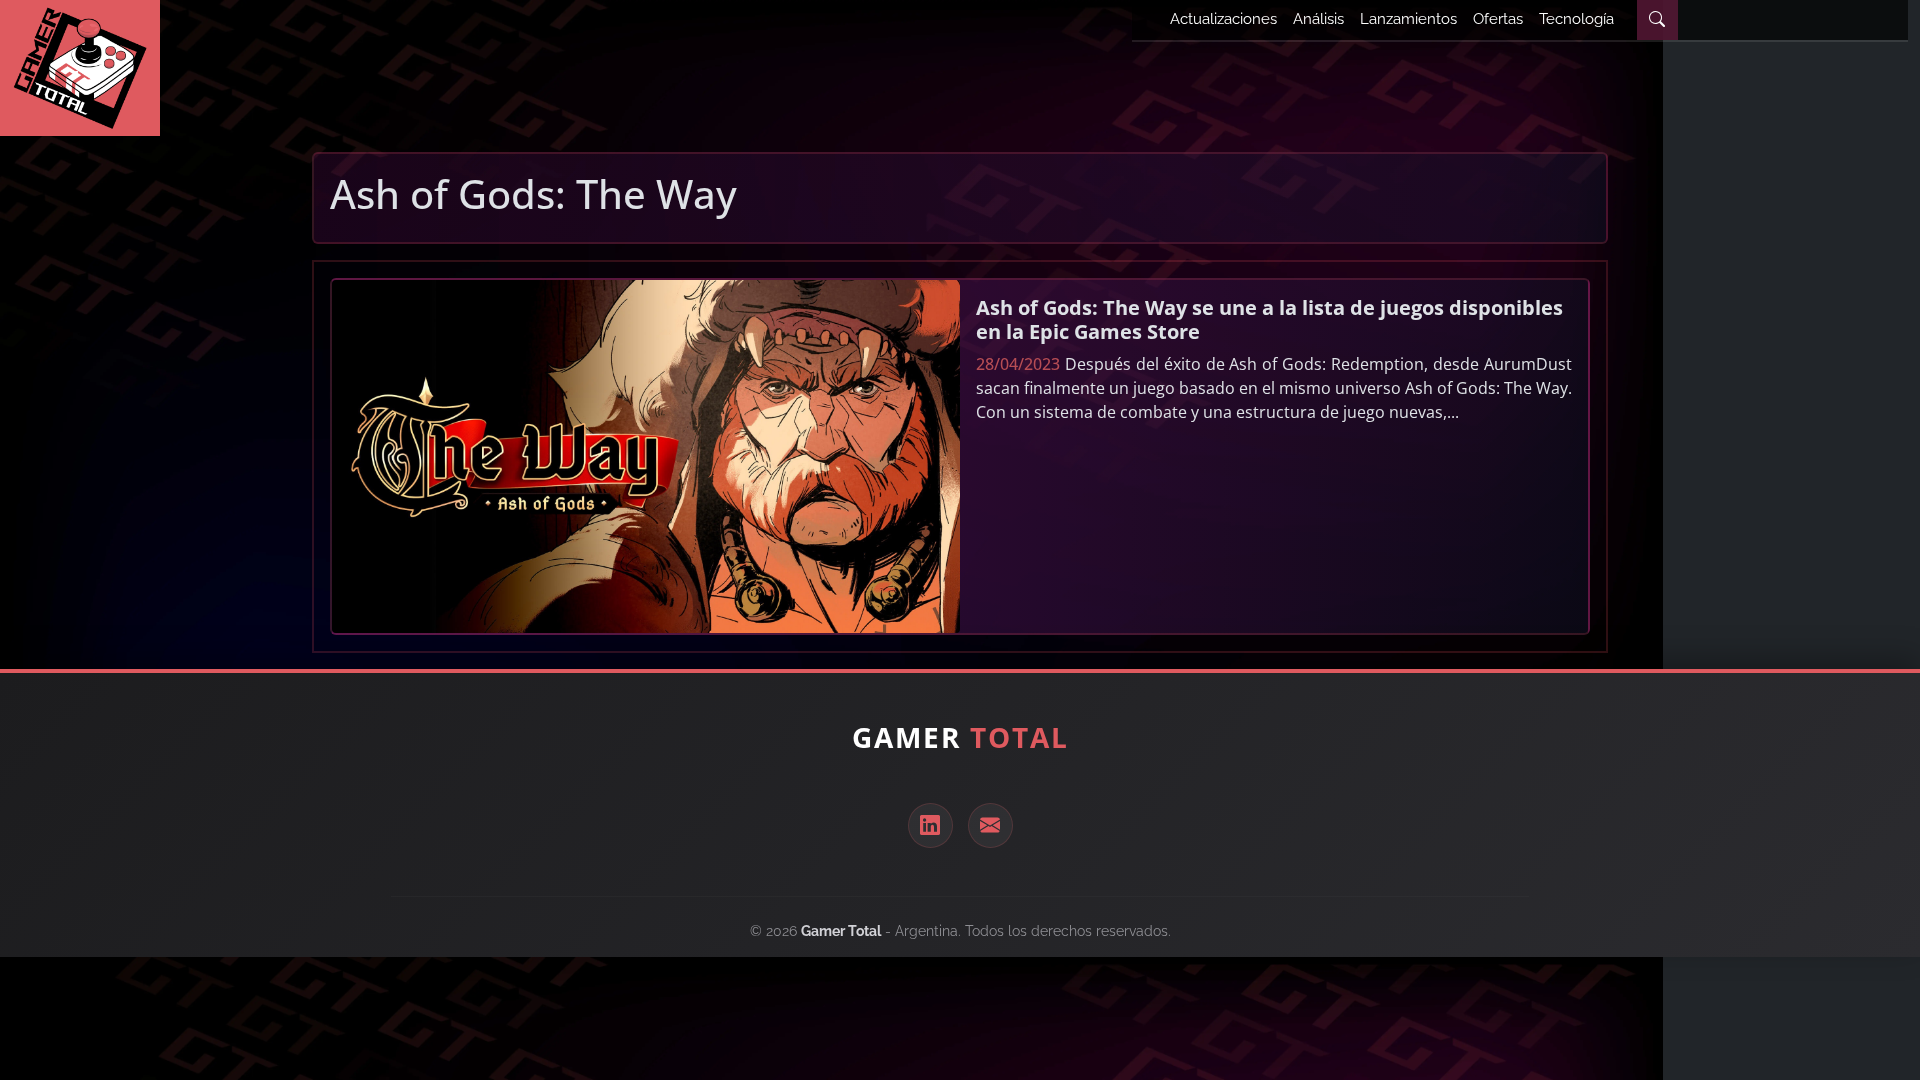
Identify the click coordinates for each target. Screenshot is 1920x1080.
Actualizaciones (1223, 19)
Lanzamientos (1408, 19)
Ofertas (1498, 19)
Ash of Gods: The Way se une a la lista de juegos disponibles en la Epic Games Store (1269, 319)
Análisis (1318, 19)
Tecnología (1576, 19)
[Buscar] (1657, 20)
